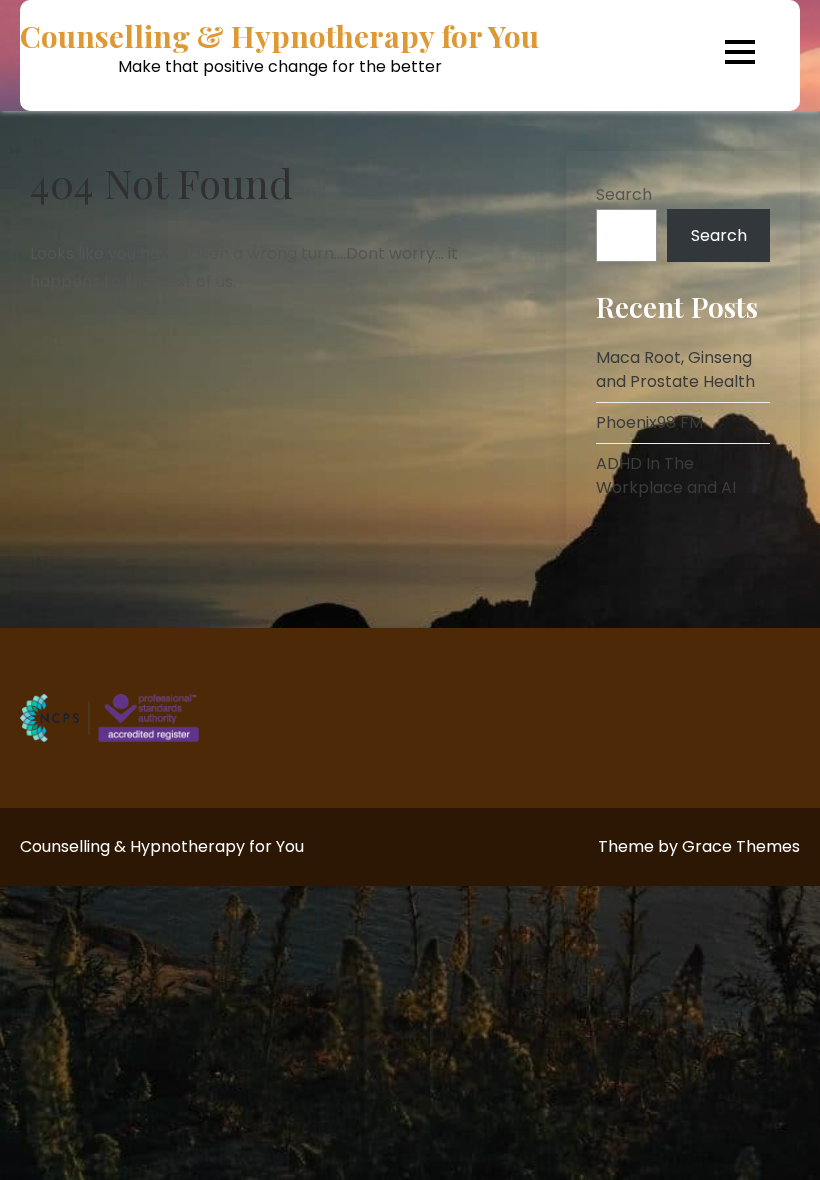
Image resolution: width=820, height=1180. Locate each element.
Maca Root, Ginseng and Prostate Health (675, 369)
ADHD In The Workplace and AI (666, 475)
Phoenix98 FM (649, 422)
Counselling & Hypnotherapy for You (279, 36)
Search (624, 194)
